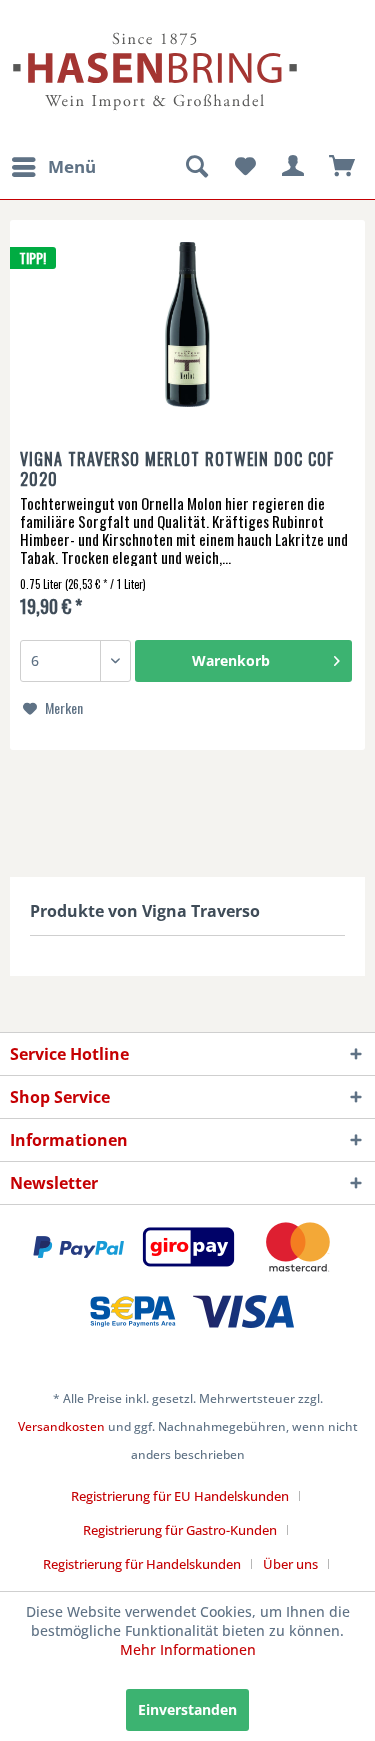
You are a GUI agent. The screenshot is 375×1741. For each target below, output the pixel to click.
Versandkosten (61, 1426)
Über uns (290, 1564)
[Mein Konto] (294, 167)
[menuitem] (53, 167)
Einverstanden (187, 1709)
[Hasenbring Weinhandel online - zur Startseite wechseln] (99, 27)
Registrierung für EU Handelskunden (180, 1496)
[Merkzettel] (245, 167)
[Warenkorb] (343, 167)
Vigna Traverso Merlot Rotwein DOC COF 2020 (177, 469)
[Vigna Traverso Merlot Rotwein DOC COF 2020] (187, 327)
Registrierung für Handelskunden (142, 1564)
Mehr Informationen (188, 1649)
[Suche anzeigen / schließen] (196, 167)
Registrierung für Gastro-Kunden (180, 1530)
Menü (72, 166)
